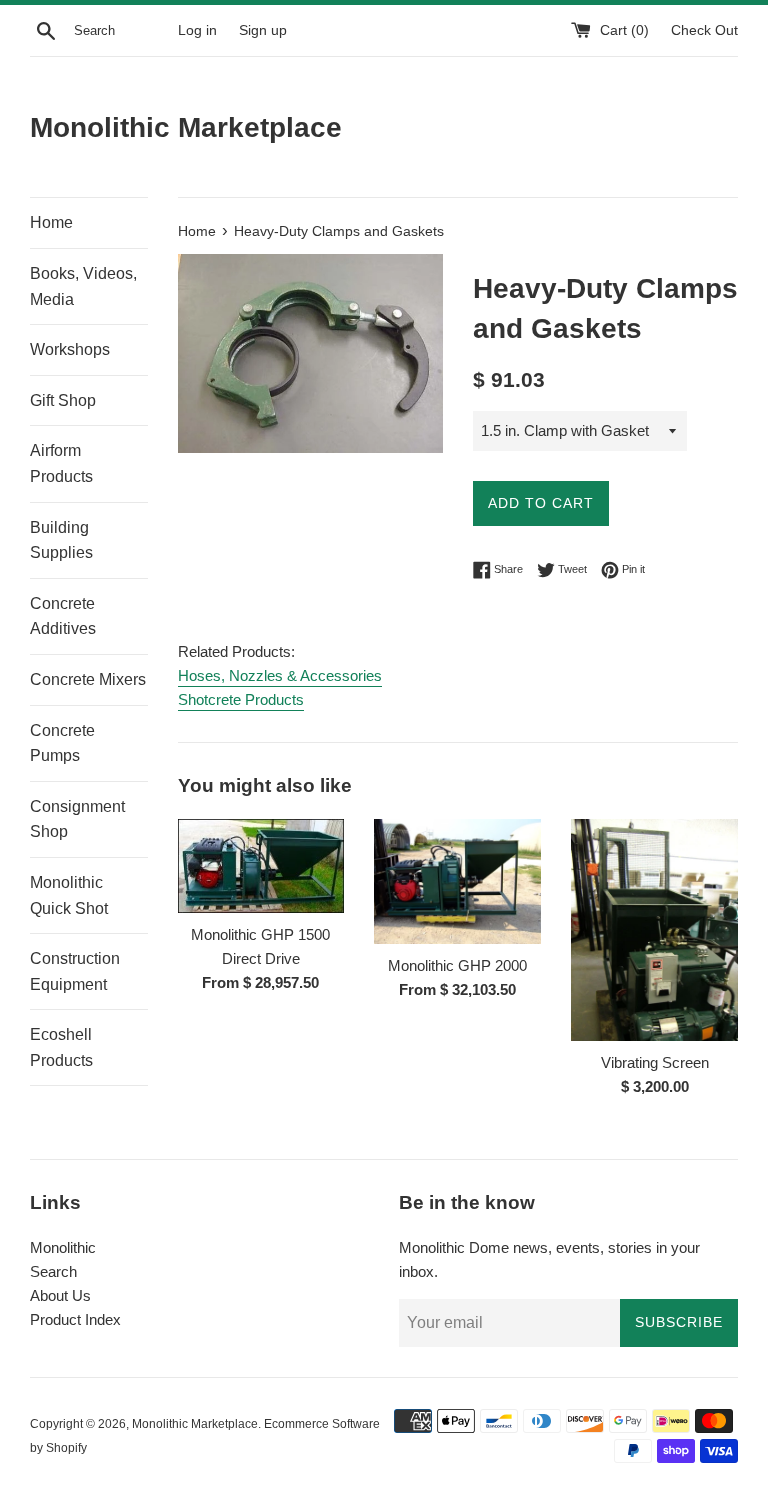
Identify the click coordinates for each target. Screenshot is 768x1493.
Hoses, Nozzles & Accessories (280, 675)
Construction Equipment (75, 971)
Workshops (70, 349)
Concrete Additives (63, 616)
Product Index (75, 1319)
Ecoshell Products (61, 1047)
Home (51, 222)
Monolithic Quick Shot (69, 895)
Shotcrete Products (241, 699)
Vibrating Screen (655, 1062)
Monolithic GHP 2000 (457, 965)
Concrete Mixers (88, 679)
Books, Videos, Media (83, 286)
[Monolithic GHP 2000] (457, 881)
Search (53, 1271)
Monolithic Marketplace (186, 127)
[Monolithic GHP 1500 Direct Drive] (261, 866)
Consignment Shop (77, 819)
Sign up (263, 30)
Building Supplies (61, 540)
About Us (60, 1295)
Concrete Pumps (62, 743)
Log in (197, 30)
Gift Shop (63, 400)
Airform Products (61, 463)
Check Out (704, 30)
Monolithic (63, 1247)
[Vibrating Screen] (654, 930)
